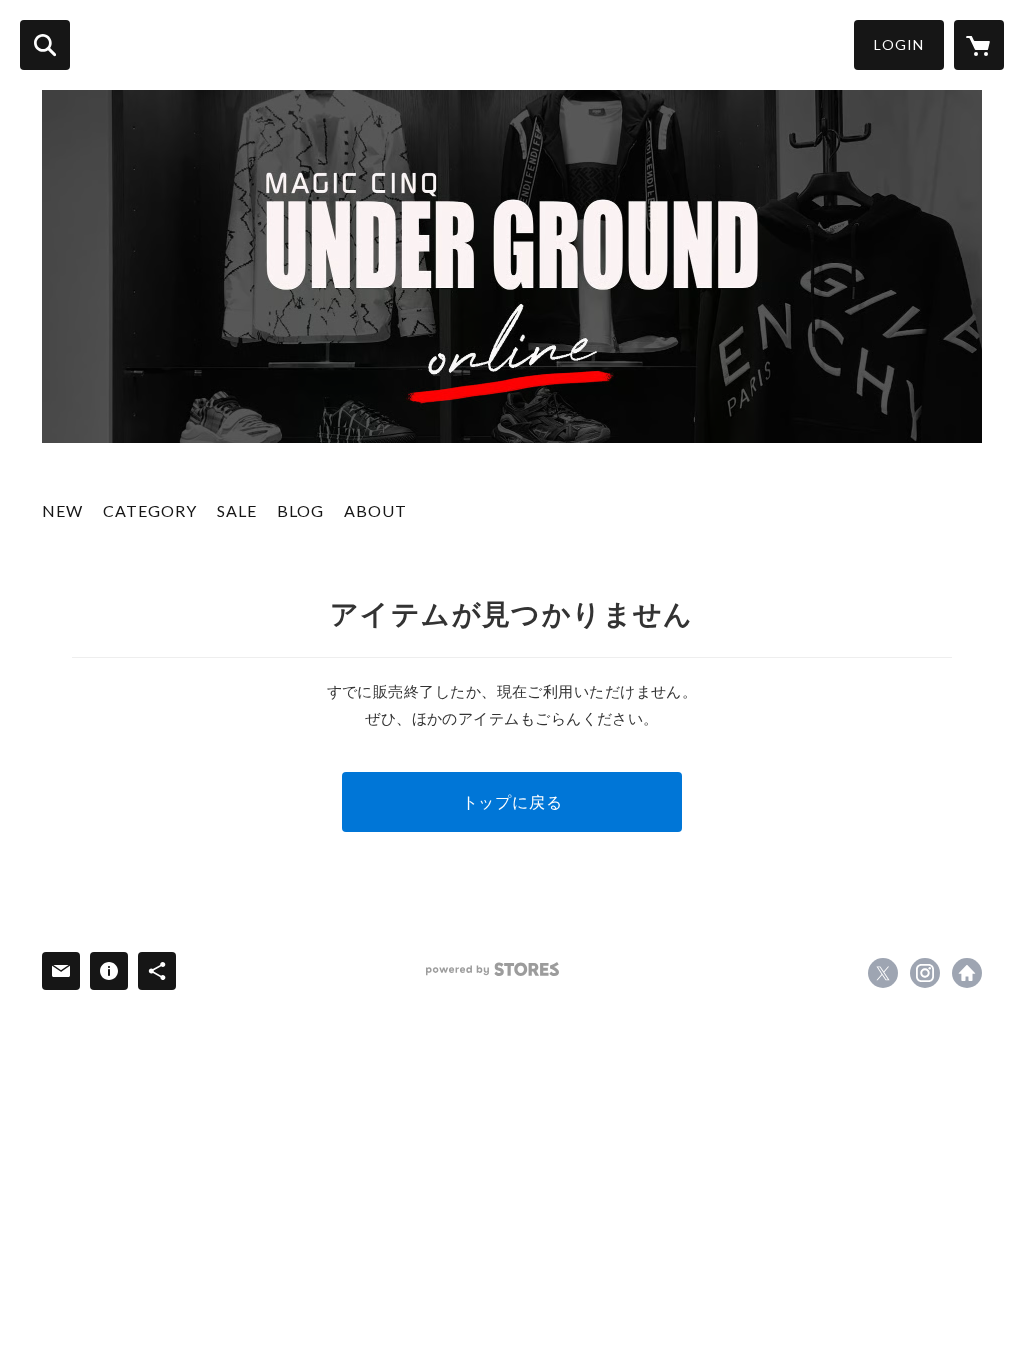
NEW (62, 510)
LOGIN (899, 44)
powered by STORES (492, 969)
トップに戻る (512, 801)
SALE (237, 510)
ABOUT (375, 510)
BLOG (300, 510)
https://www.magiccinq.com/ (967, 973)
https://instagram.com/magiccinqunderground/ (925, 973)
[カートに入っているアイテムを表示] (979, 45)
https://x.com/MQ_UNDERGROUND (883, 973)
